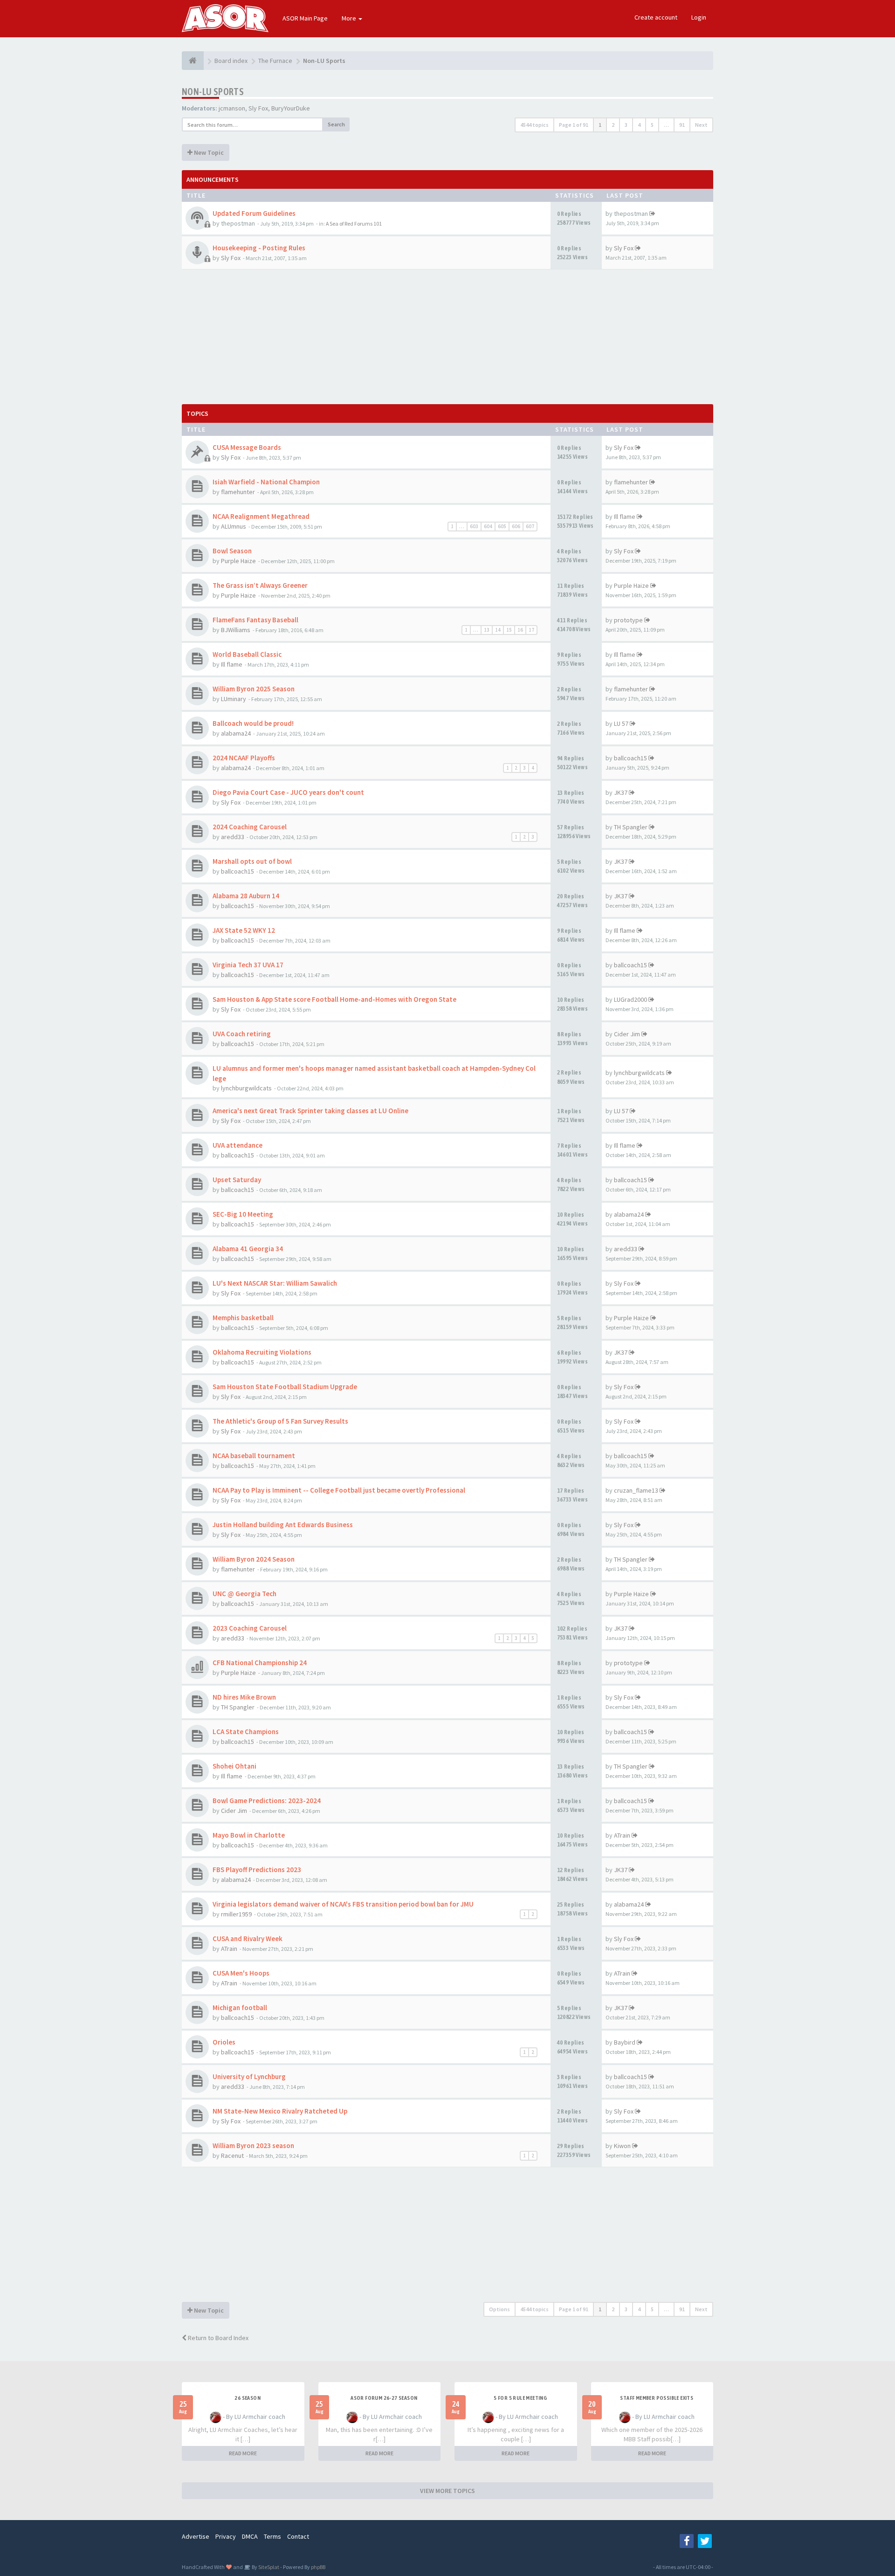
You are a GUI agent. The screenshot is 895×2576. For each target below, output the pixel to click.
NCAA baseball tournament (254, 1456)
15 (509, 630)
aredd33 (233, 837)
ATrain (622, 1835)
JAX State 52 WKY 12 (244, 930)
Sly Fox (258, 108)
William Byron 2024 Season (254, 1559)
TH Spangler (631, 827)
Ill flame (625, 517)
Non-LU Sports (213, 92)
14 (498, 630)
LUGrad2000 (630, 999)
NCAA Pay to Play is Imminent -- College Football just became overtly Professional (339, 1490)
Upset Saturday (237, 1180)
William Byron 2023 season (253, 2146)
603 (474, 526)
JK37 (621, 792)
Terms (272, 2536)
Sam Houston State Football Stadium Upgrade (285, 1387)
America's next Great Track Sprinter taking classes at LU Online (310, 1111)
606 (516, 526)
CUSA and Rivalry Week (248, 1939)
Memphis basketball (243, 1318)
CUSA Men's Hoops (241, 1973)
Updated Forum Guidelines (254, 213)
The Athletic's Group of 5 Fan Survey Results (280, 1421)
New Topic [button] (208, 152)
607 (530, 526)
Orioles (224, 2042)
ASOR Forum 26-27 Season (384, 2398)
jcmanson (232, 108)
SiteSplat (268, 2567)
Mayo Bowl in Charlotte (249, 1835)
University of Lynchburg (249, 2077)
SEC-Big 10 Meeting (243, 1214)
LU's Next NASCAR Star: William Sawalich (275, 1283)
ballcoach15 (630, 758)
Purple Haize (238, 561)
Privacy (226, 2536)
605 (502, 526)
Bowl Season (232, 551)
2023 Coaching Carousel (250, 1628)
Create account (656, 17)
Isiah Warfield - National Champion (266, 482)
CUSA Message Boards (247, 447)
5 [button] (652, 125)
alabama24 (236, 733)
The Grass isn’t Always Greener (260, 585)
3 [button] (626, 125)
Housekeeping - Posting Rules (259, 248)
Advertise (196, 2536)
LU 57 (621, 723)
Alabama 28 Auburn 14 (246, 896)
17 (531, 630)
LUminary (234, 699)
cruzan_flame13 (636, 1490)
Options (499, 2309)
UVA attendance (238, 1145)
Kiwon (622, 2146)
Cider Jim (627, 1034)
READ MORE (243, 2453)
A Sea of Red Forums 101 (354, 224)
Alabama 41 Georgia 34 (248, 1249)
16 (520, 630)
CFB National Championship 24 (260, 1663)
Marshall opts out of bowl (252, 861)
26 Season (248, 2398)
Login (699, 17)
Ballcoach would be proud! (253, 723)
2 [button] (613, 125)
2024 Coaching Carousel (250, 827)
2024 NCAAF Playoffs (244, 758)
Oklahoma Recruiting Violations (262, 1352)
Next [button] (701, 125)
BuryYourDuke (291, 108)
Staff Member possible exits (657, 2398)
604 (488, 526)
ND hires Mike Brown (244, 1697)
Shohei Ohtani (234, 1766)
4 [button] (639, 125)
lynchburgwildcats (246, 1088)
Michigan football (240, 2008)
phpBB (318, 2567)
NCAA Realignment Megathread (261, 516)
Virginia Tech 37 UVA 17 (248, 965)
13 (487, 630)
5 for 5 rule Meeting (520, 2398)
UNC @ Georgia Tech (244, 1594)
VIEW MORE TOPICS (447, 2491)
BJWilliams (236, 630)
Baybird (625, 2042)
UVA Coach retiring (242, 1034)
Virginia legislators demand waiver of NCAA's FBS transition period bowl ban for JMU (343, 1904)
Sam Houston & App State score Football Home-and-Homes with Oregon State (334, 999)
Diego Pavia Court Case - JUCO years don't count (288, 792)
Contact (298, 2536)
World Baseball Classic (247, 654)
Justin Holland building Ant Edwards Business (283, 1525)
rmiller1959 (236, 1914)
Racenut (232, 2156)
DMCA (250, 2536)
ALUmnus (234, 526)
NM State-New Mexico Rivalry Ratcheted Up (280, 2111)
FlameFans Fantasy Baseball (255, 620)
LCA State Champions (246, 1732)
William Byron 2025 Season (254, 689)
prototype (628, 620)
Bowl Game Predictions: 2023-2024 (267, 1801)
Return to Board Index (217, 2338)
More (350, 18)
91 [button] (682, 125)
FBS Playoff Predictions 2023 (257, 1870)
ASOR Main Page (305, 18)
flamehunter (238, 492)
